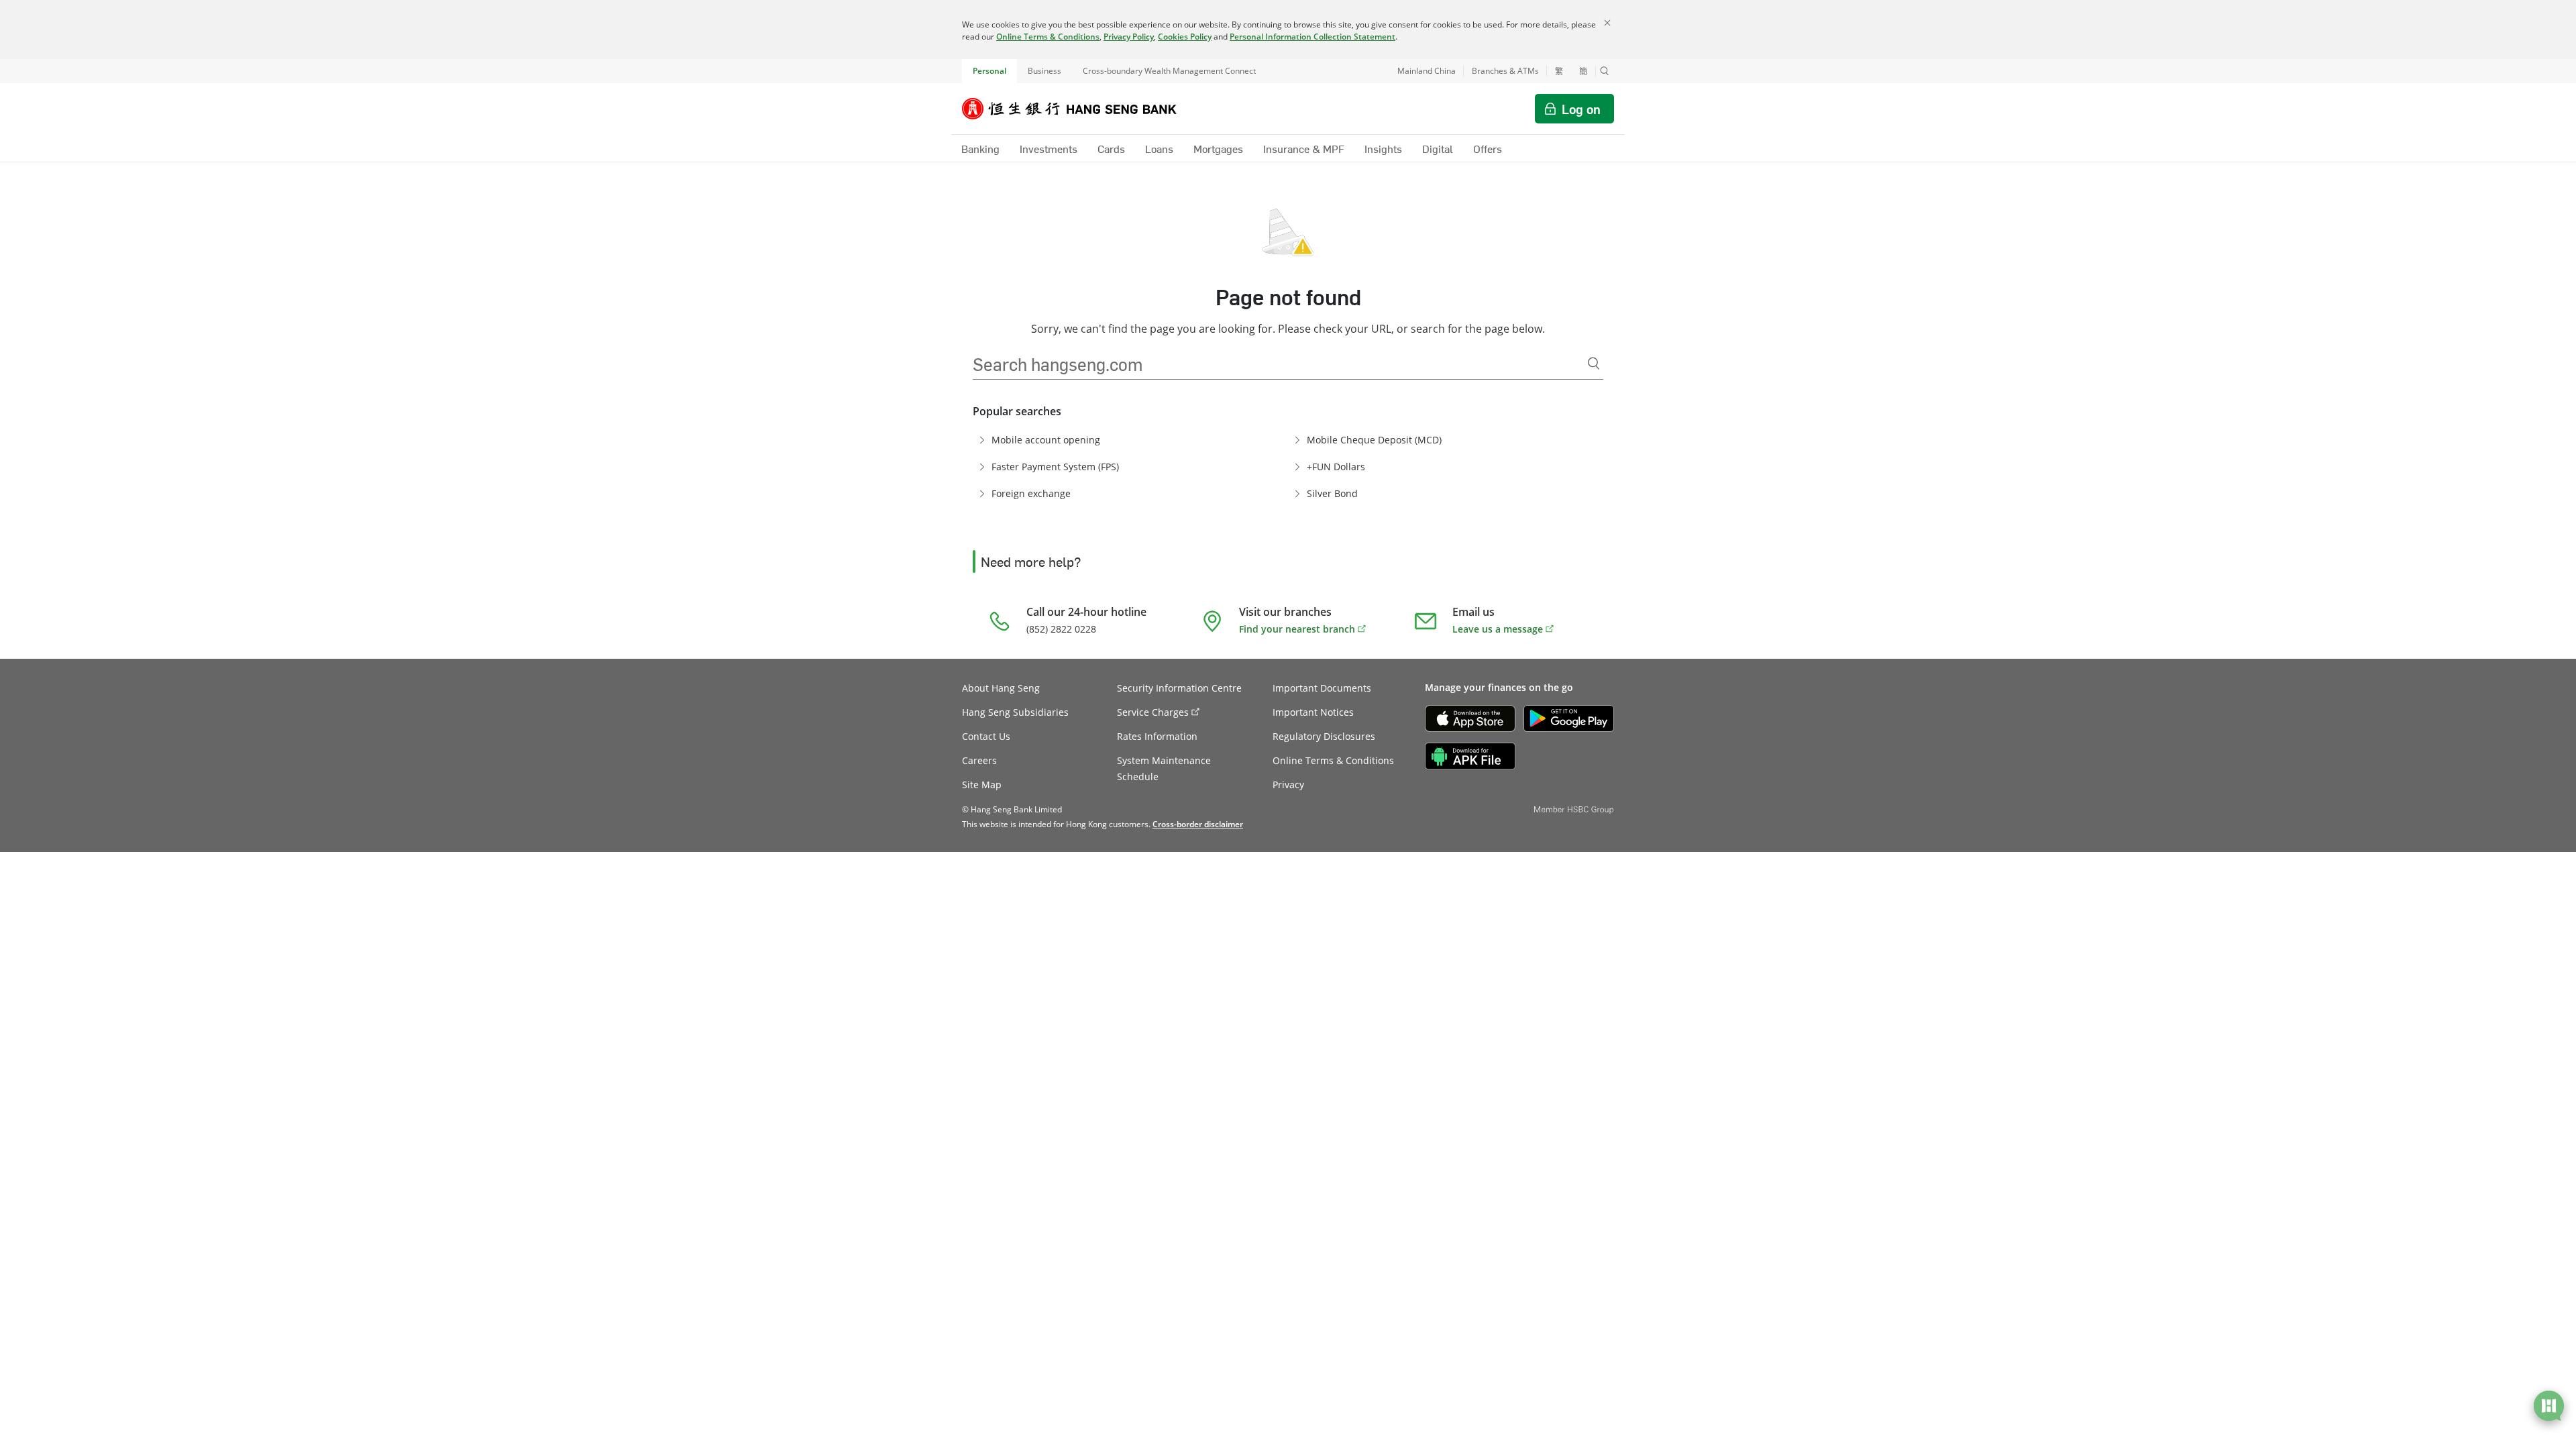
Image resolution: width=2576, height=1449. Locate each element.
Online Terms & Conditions (1048, 37)
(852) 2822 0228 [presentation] (1061, 629)
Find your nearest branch (1297, 629)
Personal (989, 71)
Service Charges (1153, 712)
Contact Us (986, 736)
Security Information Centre (1179, 688)
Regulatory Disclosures (1324, 736)
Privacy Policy (1129, 37)
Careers (979, 760)
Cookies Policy (1185, 37)
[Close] (1607, 23)
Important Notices (1313, 712)
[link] (1198, 824)
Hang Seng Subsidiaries (1015, 712)
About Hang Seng (1001, 688)
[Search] (1594, 364)
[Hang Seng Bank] (1079, 109)
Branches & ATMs (1505, 71)
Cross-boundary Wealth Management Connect (1169, 71)
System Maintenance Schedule (1164, 768)
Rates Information (1157, 736)
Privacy (1288, 785)
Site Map (982, 785)
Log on (1581, 109)
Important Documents (1322, 688)
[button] (1605, 71)
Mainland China (1427, 71)
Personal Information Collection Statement (1312, 37)
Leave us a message (1498, 629)
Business (1044, 71)
